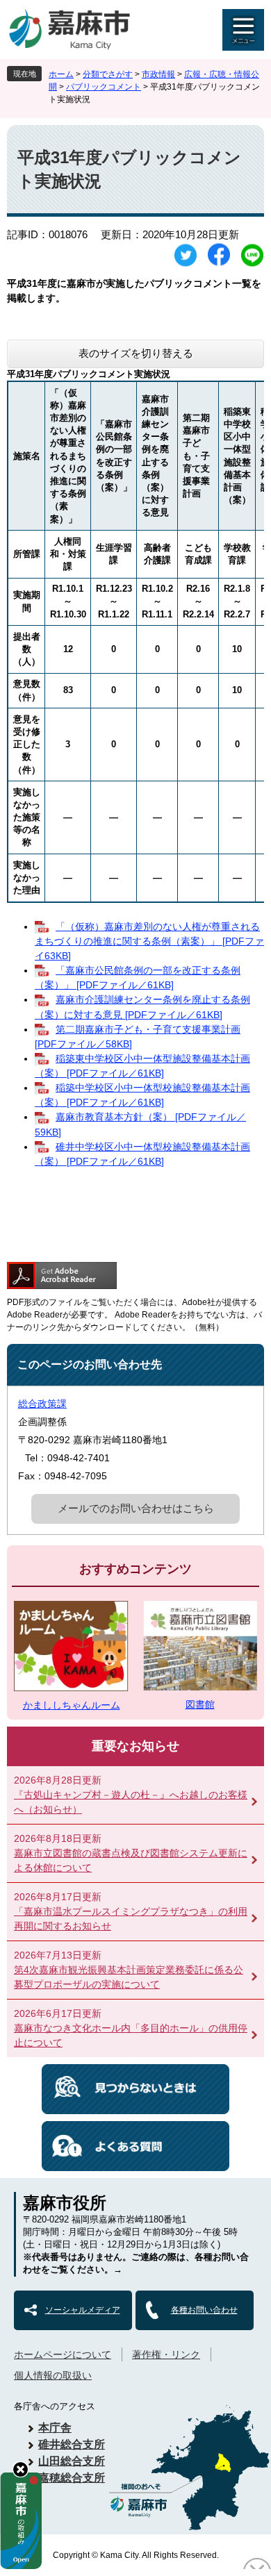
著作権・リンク (166, 2354)
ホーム (61, 74)
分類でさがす (108, 74)
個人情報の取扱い (53, 2375)
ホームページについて (63, 2354)
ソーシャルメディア (83, 2310)
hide (20, 2469)
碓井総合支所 (72, 2444)
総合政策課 (42, 1404)
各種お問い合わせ (204, 2310)
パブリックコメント (104, 87)
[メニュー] (243, 30)
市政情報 (158, 74)
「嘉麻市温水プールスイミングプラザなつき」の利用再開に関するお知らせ (131, 1919)
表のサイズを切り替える (136, 353)
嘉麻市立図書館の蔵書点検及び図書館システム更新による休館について (131, 1860)
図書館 (200, 1704)
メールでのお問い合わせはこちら (136, 1508)
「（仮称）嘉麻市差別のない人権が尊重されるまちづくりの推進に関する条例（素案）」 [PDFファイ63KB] (149, 941)
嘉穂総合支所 (72, 2478)
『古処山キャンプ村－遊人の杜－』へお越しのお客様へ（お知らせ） (131, 1802)
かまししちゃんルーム (72, 1705)
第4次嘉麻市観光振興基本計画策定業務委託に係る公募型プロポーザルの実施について (129, 1977)
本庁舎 (55, 2428)
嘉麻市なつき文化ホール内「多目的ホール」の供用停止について (131, 2035)
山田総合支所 (72, 2461)
